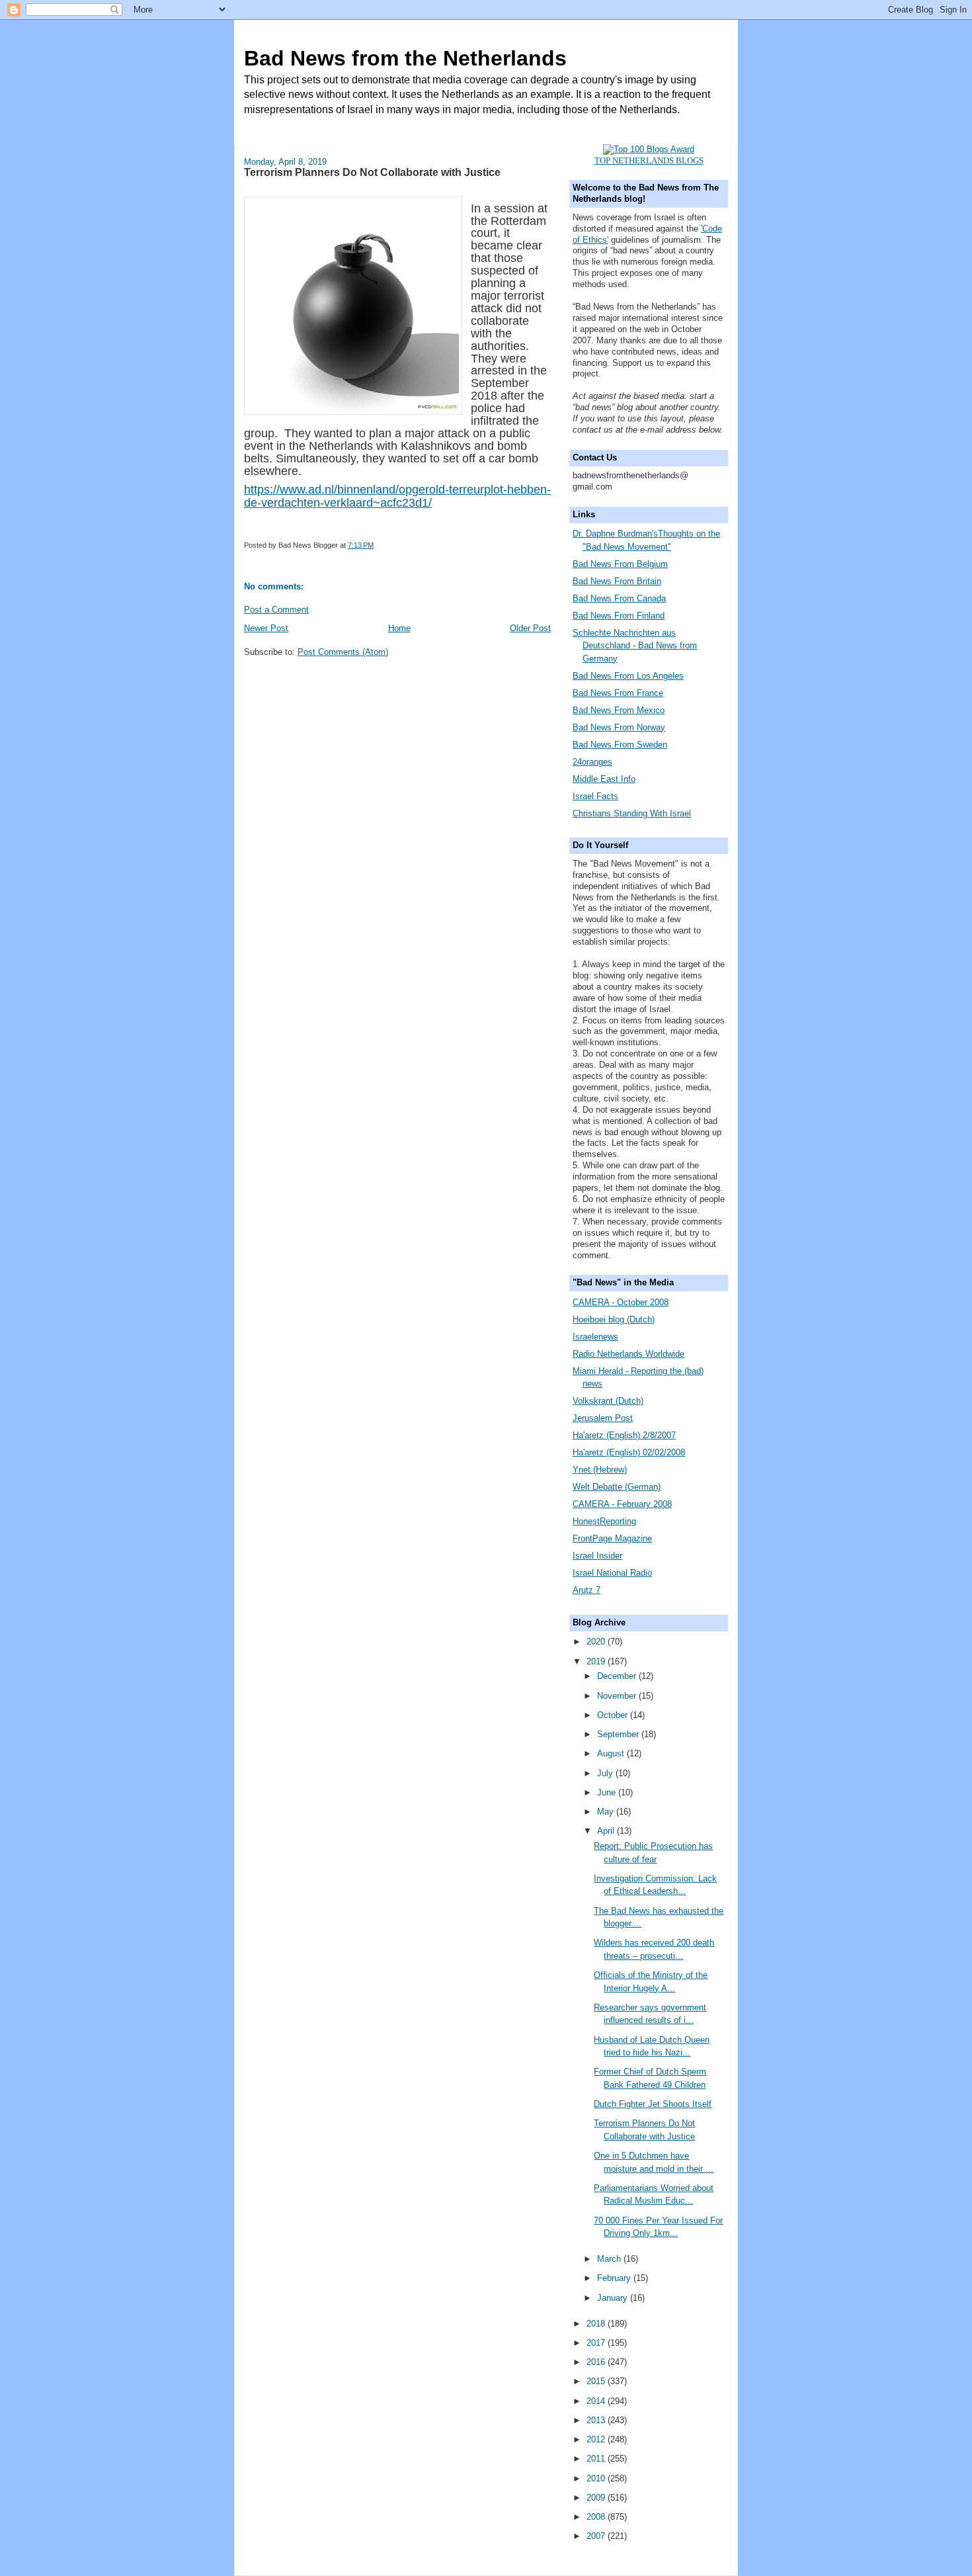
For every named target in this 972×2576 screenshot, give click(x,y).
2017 (597, 2343)
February (615, 2278)
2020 (597, 1642)
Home (399, 628)
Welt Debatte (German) (617, 1487)
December (618, 1676)
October (614, 1715)
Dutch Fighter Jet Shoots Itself (653, 2104)
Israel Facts (595, 796)
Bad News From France (618, 693)
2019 (597, 1661)
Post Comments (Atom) (343, 652)
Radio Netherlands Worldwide (628, 1354)
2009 (597, 2498)
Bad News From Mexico (619, 710)
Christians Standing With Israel (632, 813)
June (608, 1792)
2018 (597, 2324)
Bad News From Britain (617, 581)
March (610, 2259)
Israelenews (595, 1337)
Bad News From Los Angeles (628, 676)
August (612, 1753)
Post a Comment (276, 610)
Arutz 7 (587, 1590)
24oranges (592, 762)
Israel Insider (597, 1556)
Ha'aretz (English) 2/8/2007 (624, 1435)
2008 (597, 2517)
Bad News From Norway (619, 727)
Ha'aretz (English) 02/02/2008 (629, 1452)
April (607, 1831)
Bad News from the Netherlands (405, 58)
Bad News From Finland (619, 616)
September (619, 1734)
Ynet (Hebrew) (600, 1470)
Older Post (530, 628)
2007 (597, 2536)
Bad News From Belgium (620, 564)
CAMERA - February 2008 (622, 1504)
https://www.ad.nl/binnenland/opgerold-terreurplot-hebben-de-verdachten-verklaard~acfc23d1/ (397, 496)
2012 (597, 2439)
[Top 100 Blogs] (649, 149)
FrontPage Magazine (612, 1538)
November (618, 1696)
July (606, 1773)
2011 (597, 2459)
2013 (597, 2420)
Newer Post (266, 628)
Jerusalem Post (603, 1418)
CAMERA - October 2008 (621, 1302)
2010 (597, 2478)
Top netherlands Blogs (649, 160)
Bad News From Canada (619, 598)
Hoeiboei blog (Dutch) (614, 1319)
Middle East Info (604, 779)
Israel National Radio (612, 1573)
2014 (597, 2401)
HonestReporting (604, 1521)
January (614, 2298)
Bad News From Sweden (620, 745)
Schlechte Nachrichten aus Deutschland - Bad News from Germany (635, 646)
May (607, 1812)
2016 (597, 2362)
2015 (597, 2381)
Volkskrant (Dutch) (608, 1401)
